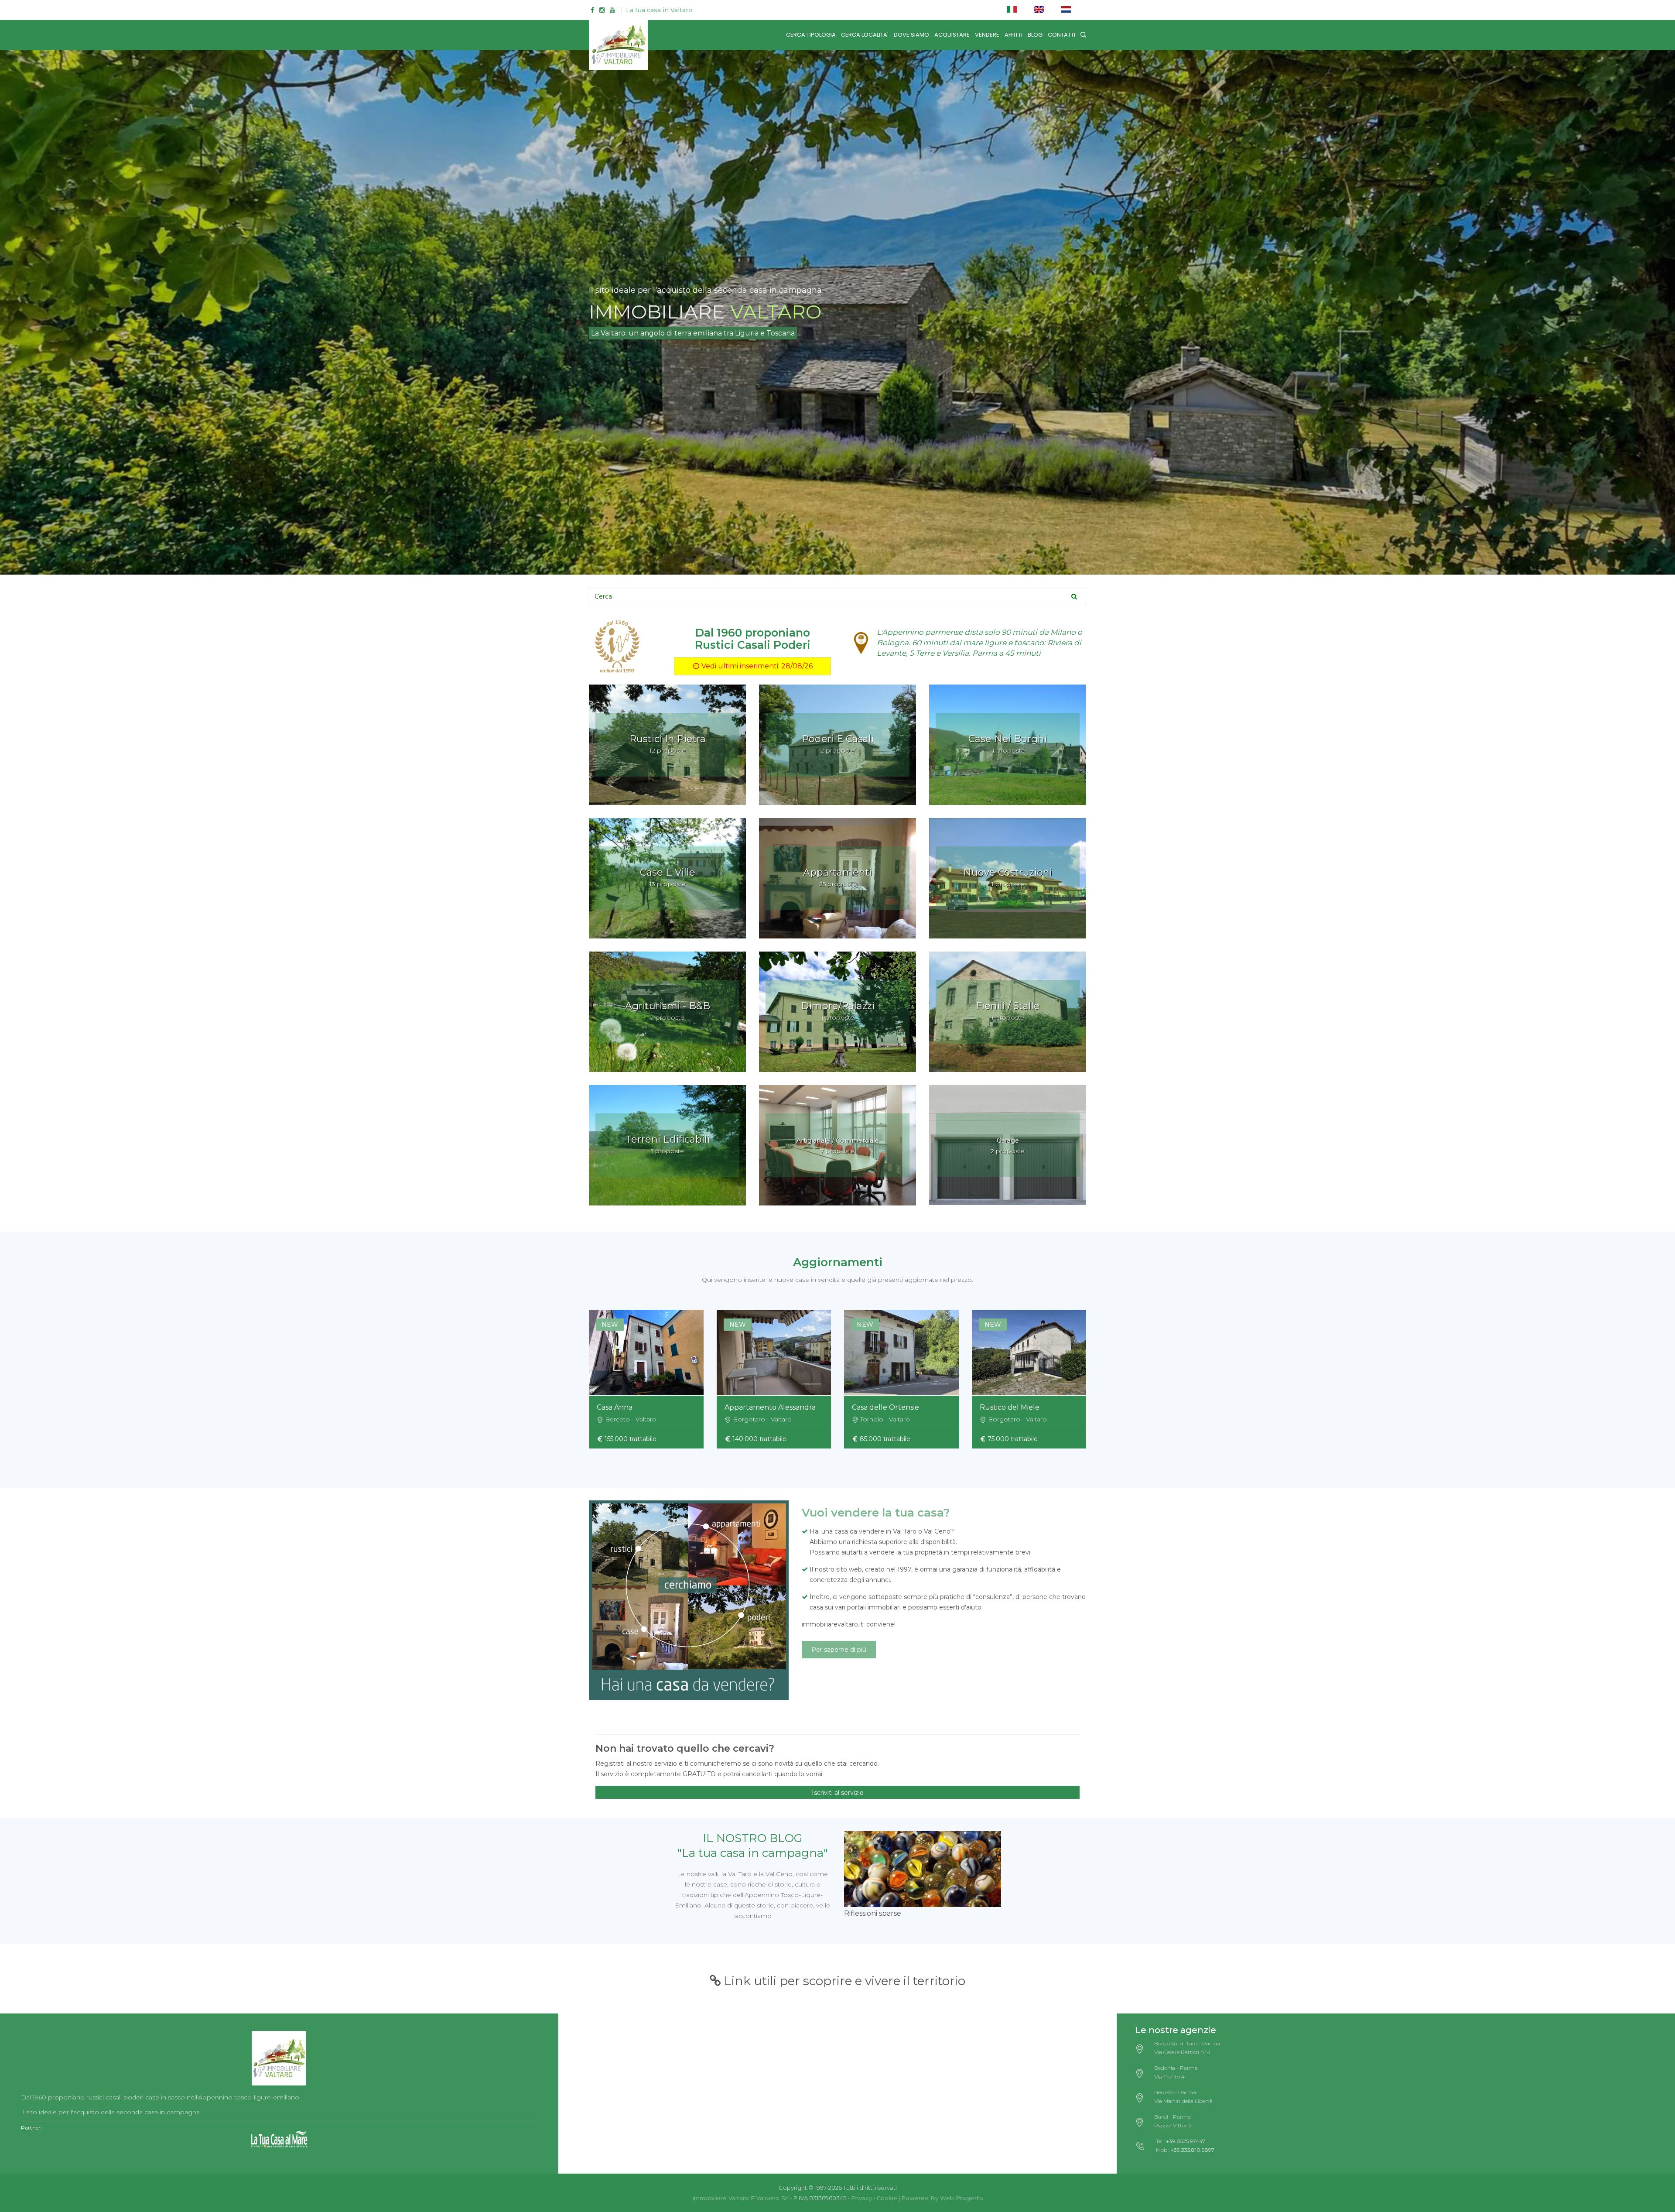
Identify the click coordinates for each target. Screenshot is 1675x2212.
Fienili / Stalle (1008, 1006)
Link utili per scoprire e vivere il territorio (843, 1981)
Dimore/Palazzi (838, 1006)
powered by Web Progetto (942, 2198)
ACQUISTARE (952, 35)
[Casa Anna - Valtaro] (646, 1353)
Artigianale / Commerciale (838, 1140)
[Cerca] (1083, 35)
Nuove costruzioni (1008, 872)
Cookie (887, 2198)
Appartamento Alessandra (770, 1407)
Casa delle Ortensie (885, 1407)
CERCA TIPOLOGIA (811, 35)
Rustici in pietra (668, 739)
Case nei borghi (1008, 739)
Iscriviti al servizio (838, 1793)
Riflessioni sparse (873, 1913)
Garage (1008, 1140)
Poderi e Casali (838, 739)
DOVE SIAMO (911, 35)
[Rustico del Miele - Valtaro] (1029, 1353)
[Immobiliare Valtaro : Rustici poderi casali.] (279, 2055)
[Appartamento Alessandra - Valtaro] (774, 1353)
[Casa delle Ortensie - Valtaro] (901, 1353)
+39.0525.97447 (1186, 2141)
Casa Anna (615, 1407)
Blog (1035, 35)
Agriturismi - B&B (668, 1006)
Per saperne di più (839, 1650)
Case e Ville (668, 872)
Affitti (1014, 35)
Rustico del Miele (1010, 1407)
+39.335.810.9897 (1193, 2150)
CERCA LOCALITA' (865, 35)
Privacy (861, 2198)
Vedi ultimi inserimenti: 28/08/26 (756, 666)
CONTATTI (1061, 35)
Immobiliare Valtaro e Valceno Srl (740, 2198)
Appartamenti (837, 872)
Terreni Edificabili (668, 1139)
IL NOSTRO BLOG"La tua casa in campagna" (753, 1846)
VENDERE (987, 35)
